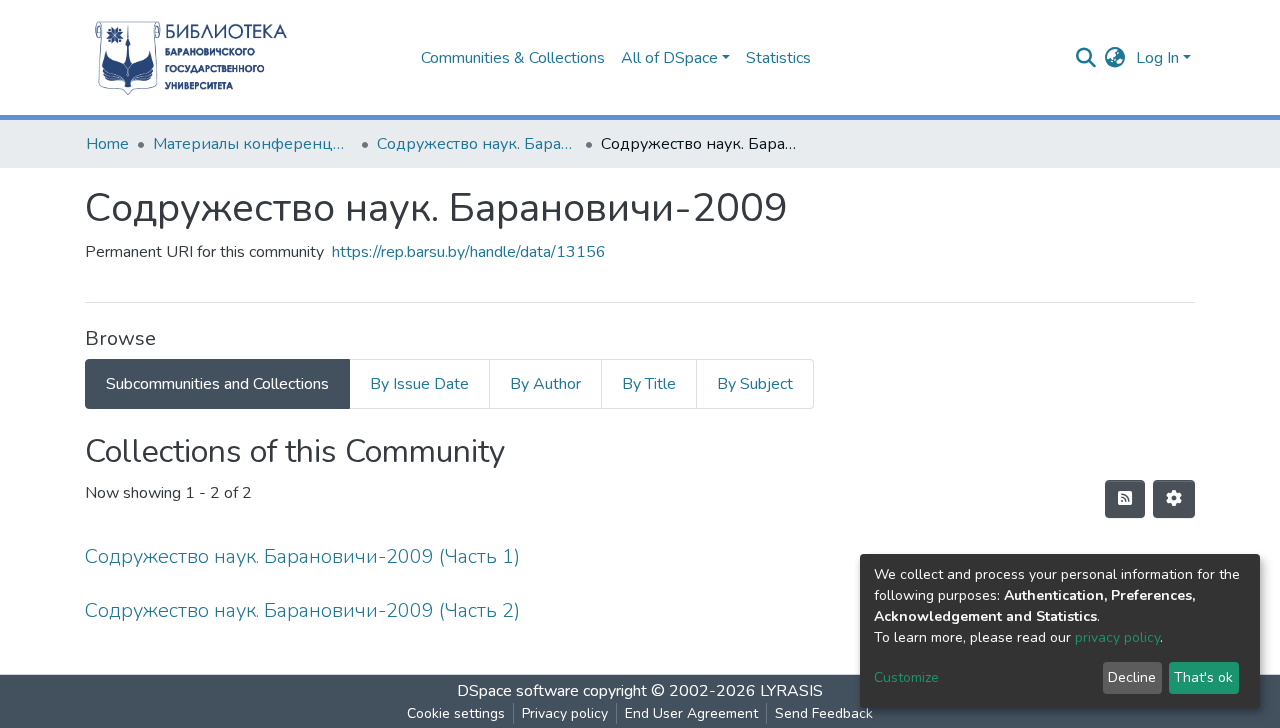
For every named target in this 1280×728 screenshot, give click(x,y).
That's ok (1203, 677)
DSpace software (518, 691)
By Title (649, 384)
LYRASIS (791, 691)
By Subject (755, 384)
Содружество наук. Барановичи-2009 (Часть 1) (302, 556)
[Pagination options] (1174, 499)
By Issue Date (419, 384)
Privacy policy (565, 713)
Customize (906, 677)
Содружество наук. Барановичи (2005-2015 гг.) (477, 144)
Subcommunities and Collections (217, 384)
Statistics (778, 58)
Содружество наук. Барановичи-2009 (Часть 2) (302, 610)
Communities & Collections (513, 58)
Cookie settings (456, 713)
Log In (1157, 58)
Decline (1132, 677)
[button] (1115, 58)
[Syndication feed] (1125, 499)
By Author (545, 384)
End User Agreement (691, 713)
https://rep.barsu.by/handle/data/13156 (469, 252)
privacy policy (1117, 637)
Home (107, 144)
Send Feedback (824, 713)
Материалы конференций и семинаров (253, 144)
